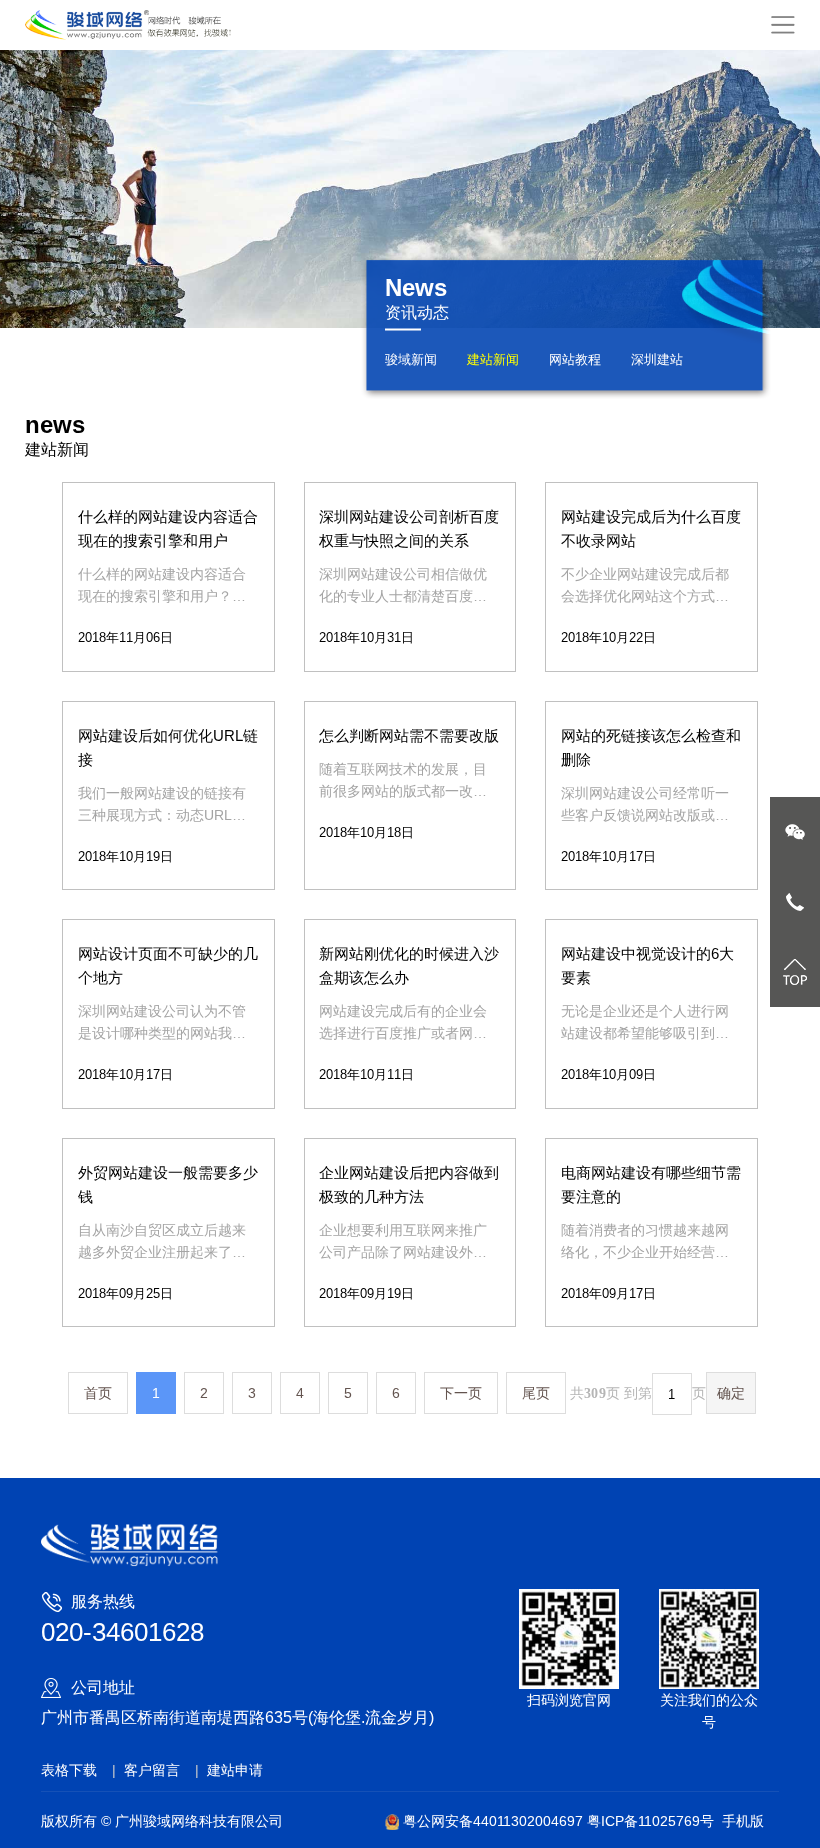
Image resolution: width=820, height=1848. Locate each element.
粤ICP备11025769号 (650, 1821)
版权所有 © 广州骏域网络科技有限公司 (162, 1821)
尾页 (536, 1393)
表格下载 (69, 1770)
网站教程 (575, 359)
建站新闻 (493, 359)
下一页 (461, 1393)
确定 (731, 1393)
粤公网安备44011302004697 (493, 1821)
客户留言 (152, 1770)
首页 (98, 1393)
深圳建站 (657, 359)
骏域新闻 (411, 359)
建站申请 (235, 1770)
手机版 (743, 1821)
